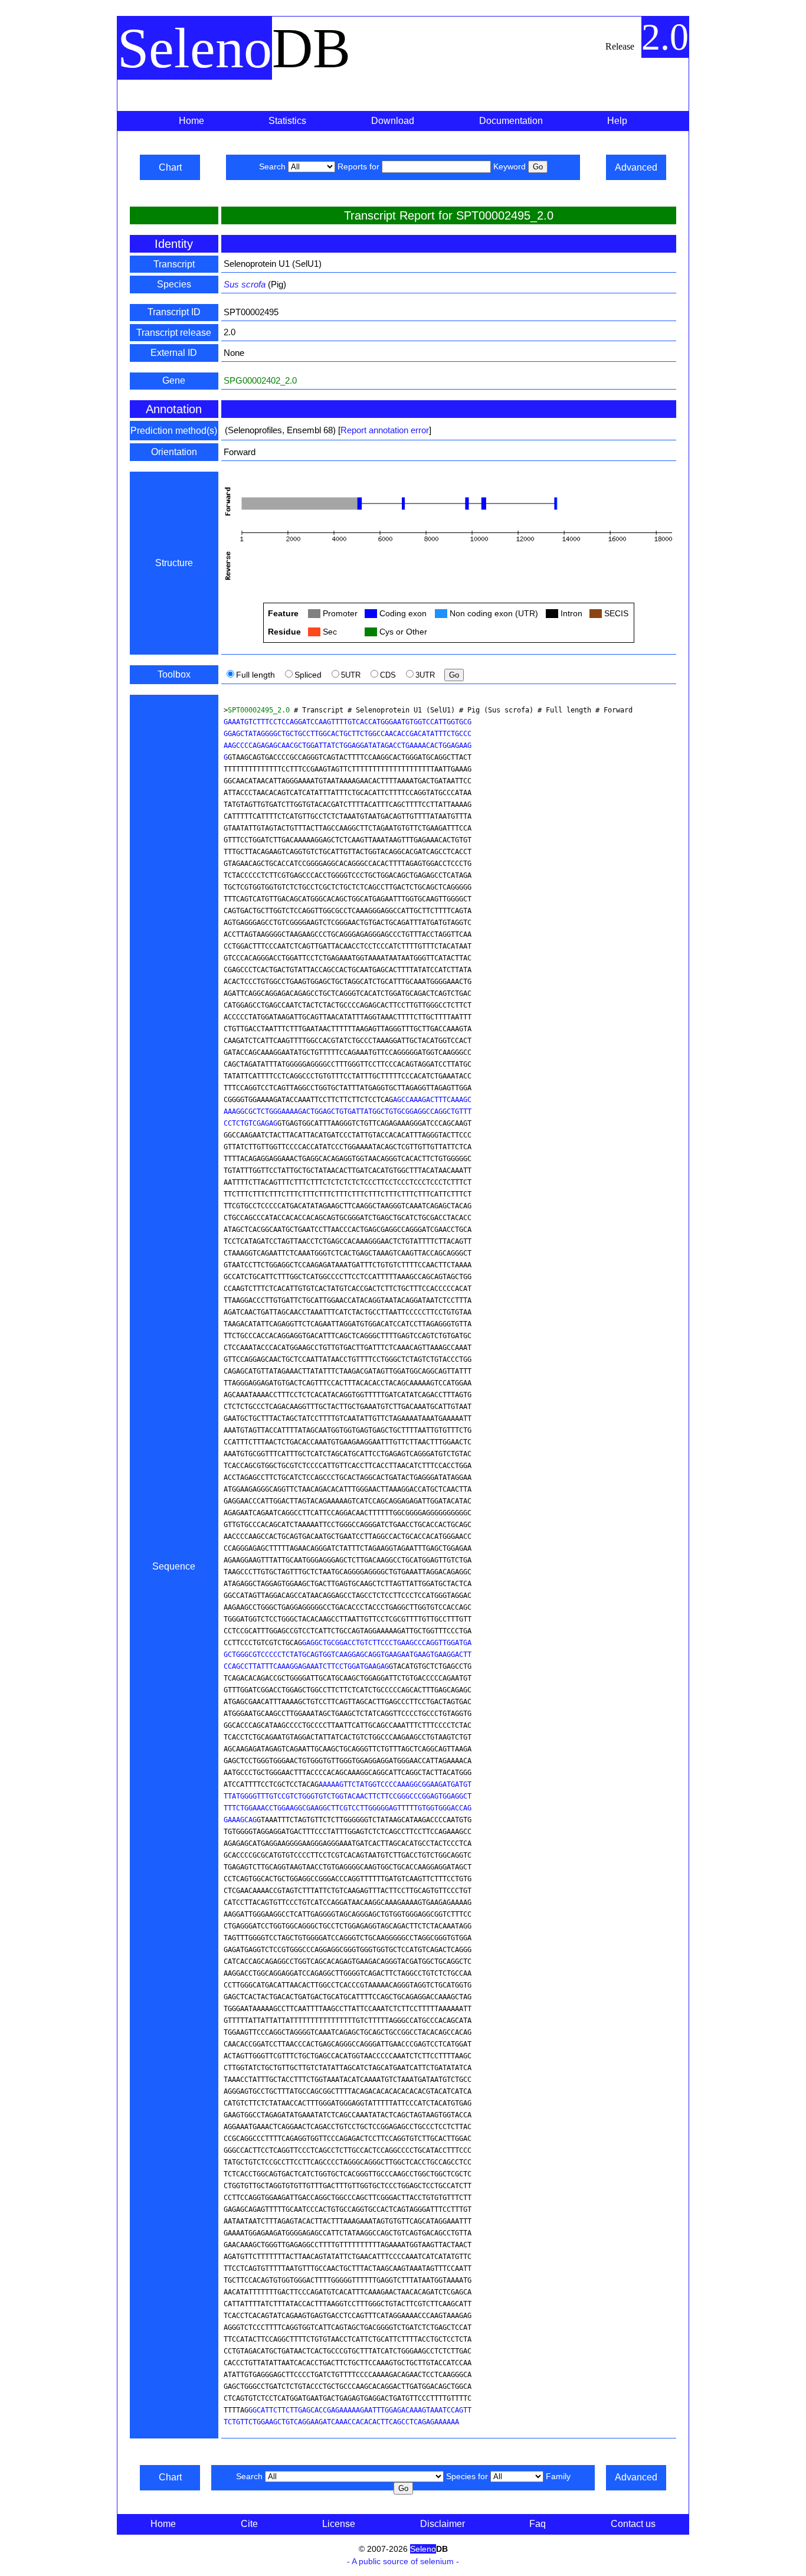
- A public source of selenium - (403, 2561)
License (339, 2524)
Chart (170, 167)
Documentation (511, 121)
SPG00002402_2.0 (260, 380)
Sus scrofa (245, 284)
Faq (538, 2524)
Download (393, 121)
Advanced (636, 167)
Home (191, 121)
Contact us (633, 2524)
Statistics (287, 121)
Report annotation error (385, 430)
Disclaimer (443, 2524)
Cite (249, 2524)
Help (617, 121)
